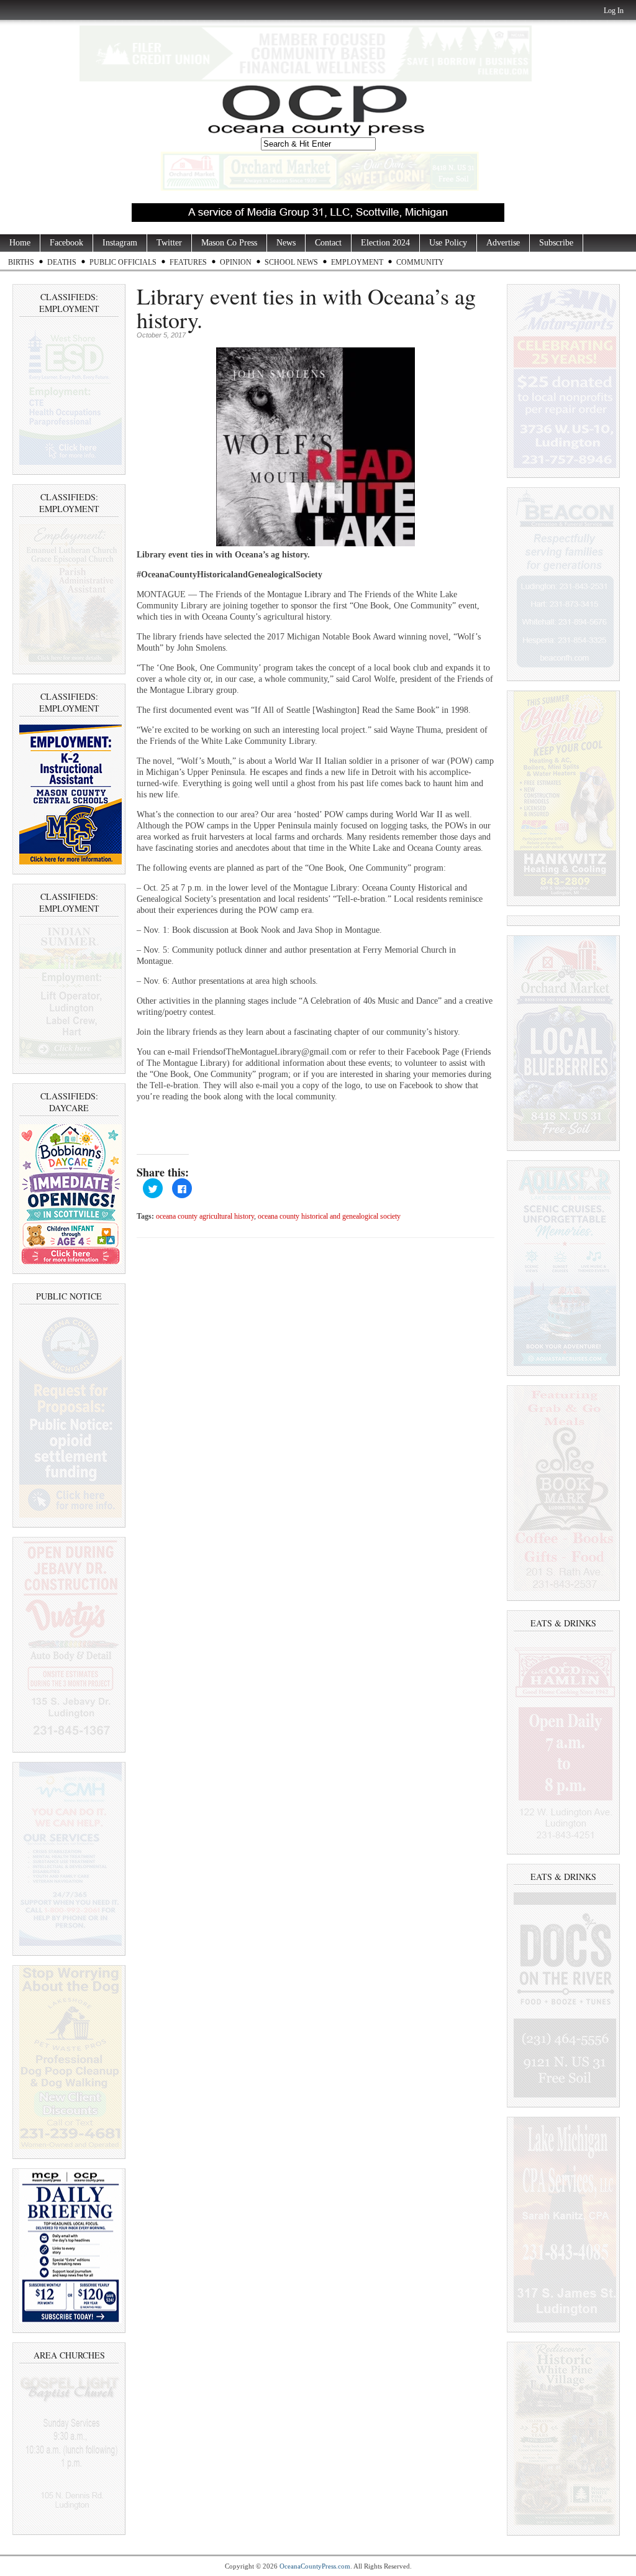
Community (420, 262)
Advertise (503, 243)
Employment (357, 262)
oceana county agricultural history (205, 1217)
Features (188, 262)
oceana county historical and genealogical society (329, 1217)
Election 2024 (385, 243)
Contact (328, 243)
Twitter (169, 243)
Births (21, 262)
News (286, 243)
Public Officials (123, 262)
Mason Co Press (229, 243)
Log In (614, 11)
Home (20, 243)
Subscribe (556, 243)
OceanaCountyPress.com (315, 2566)
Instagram (120, 243)
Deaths (62, 262)
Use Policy (448, 243)
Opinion (236, 262)
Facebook (66, 243)
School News (291, 262)
